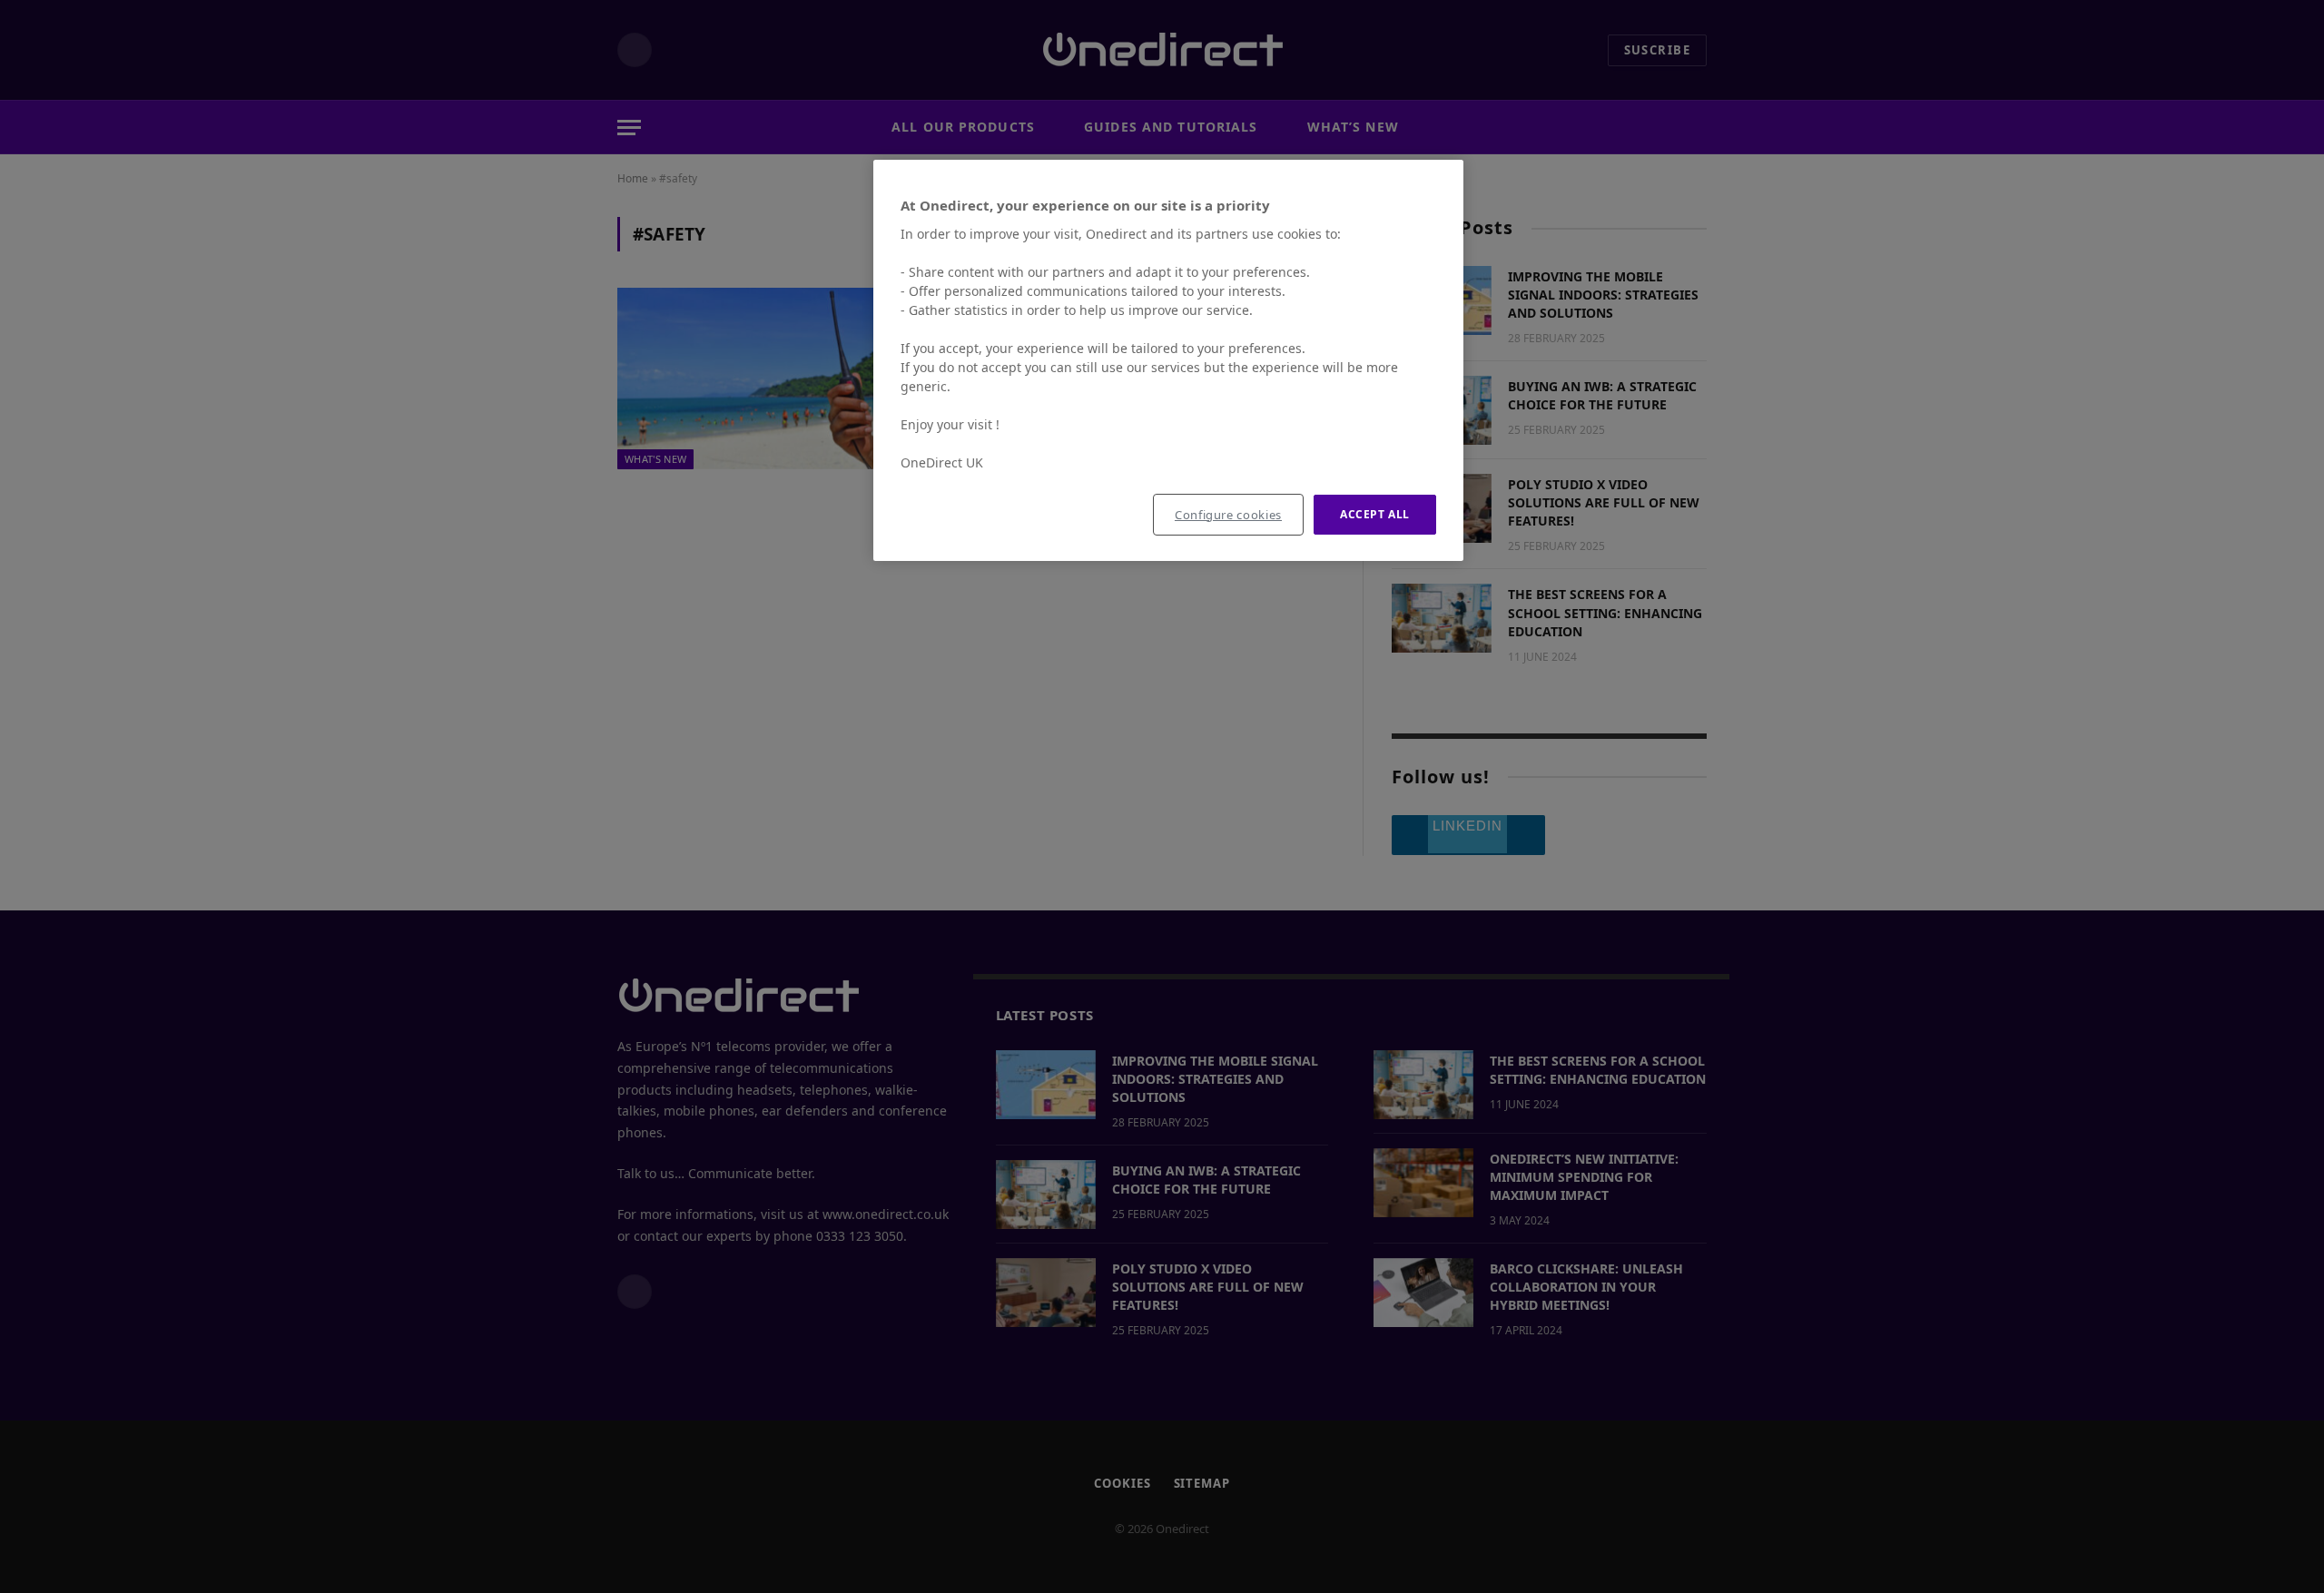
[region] (1168, 361)
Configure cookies (1228, 515)
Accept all (1375, 514)
